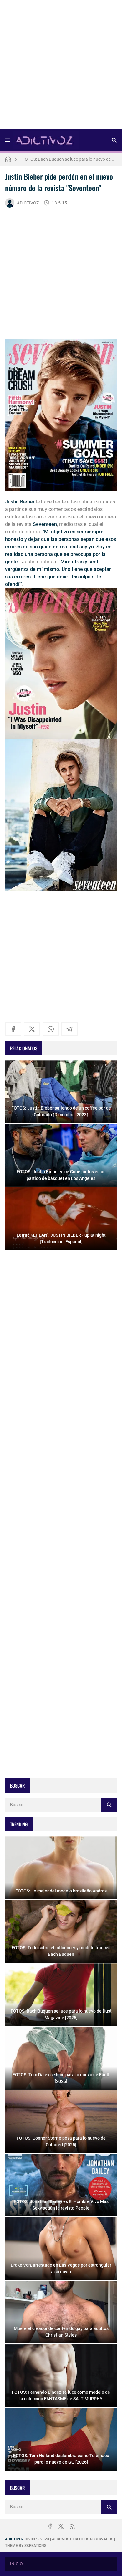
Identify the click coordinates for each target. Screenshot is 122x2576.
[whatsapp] (51, 1029)
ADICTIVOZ (28, 203)
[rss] (72, 2526)
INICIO (16, 2564)
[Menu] (8, 140)
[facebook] (13, 1029)
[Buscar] (114, 140)
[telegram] (69, 1029)
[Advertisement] (61, 66)
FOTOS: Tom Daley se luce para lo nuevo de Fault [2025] (70, 159)
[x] (32, 1029)
